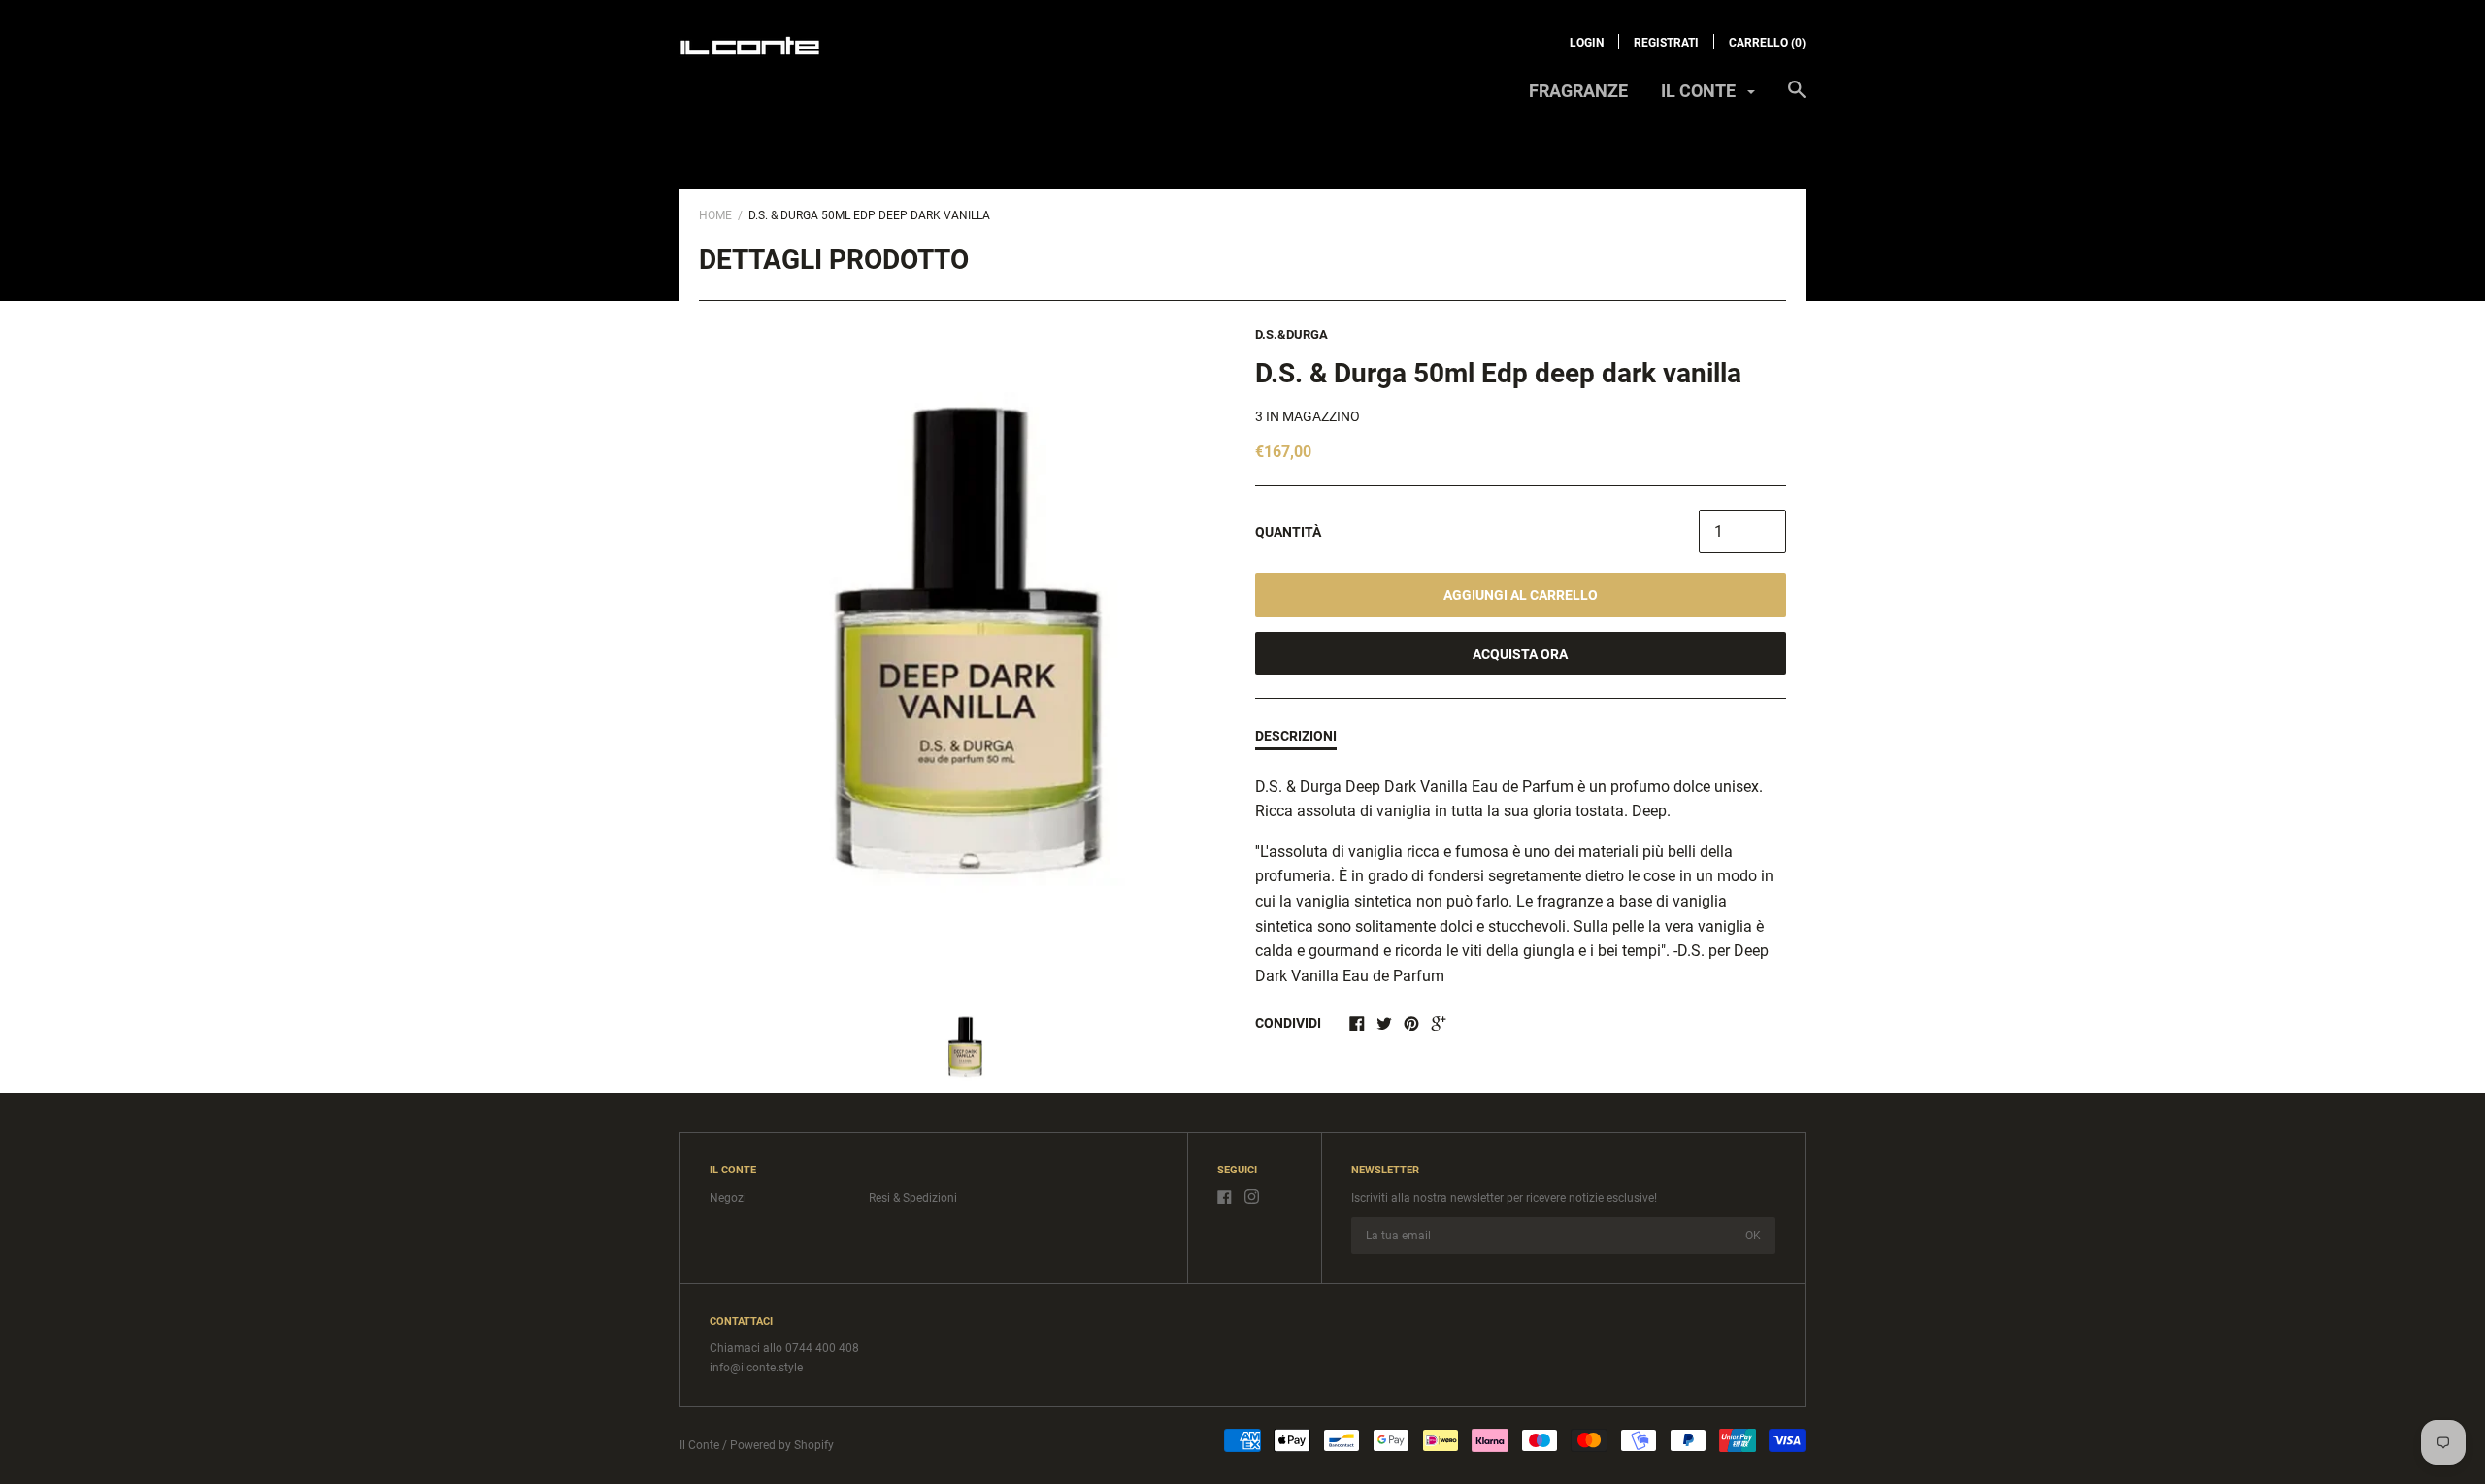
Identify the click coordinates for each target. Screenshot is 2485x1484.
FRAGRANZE (1578, 91)
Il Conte (699, 1445)
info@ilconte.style (756, 1368)
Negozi (728, 1198)
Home (715, 215)
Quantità (1288, 532)
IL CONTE (1700, 91)
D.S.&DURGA (1292, 334)
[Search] (1797, 99)
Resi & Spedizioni (913, 1198)
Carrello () (1767, 43)
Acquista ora (1520, 654)
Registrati (1666, 43)
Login (1587, 43)
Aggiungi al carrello (1521, 595)
